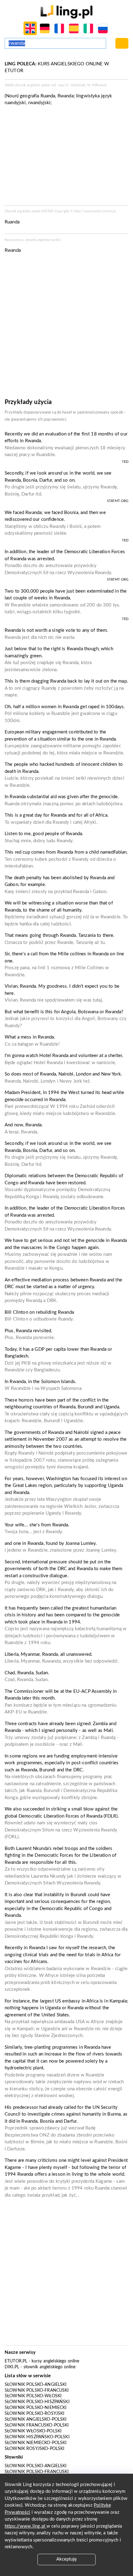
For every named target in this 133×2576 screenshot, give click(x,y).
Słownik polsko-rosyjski (34, 2414)
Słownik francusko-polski (37, 2425)
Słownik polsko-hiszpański (37, 2402)
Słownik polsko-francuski (37, 2390)
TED (125, 462)
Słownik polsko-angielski (36, 2385)
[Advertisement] (66, 328)
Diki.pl (12, 2367)
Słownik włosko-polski (33, 2431)
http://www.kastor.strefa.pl (95, 211)
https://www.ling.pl (26, 2526)
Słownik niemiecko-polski (36, 2443)
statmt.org (118, 501)
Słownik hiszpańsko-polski (37, 2437)
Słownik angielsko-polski (36, 2419)
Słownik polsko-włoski (33, 2396)
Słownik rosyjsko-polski (34, 2449)
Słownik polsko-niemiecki (36, 2408)
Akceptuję (66, 2559)
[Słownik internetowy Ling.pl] (66, 12)
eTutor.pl (16, 2361)
